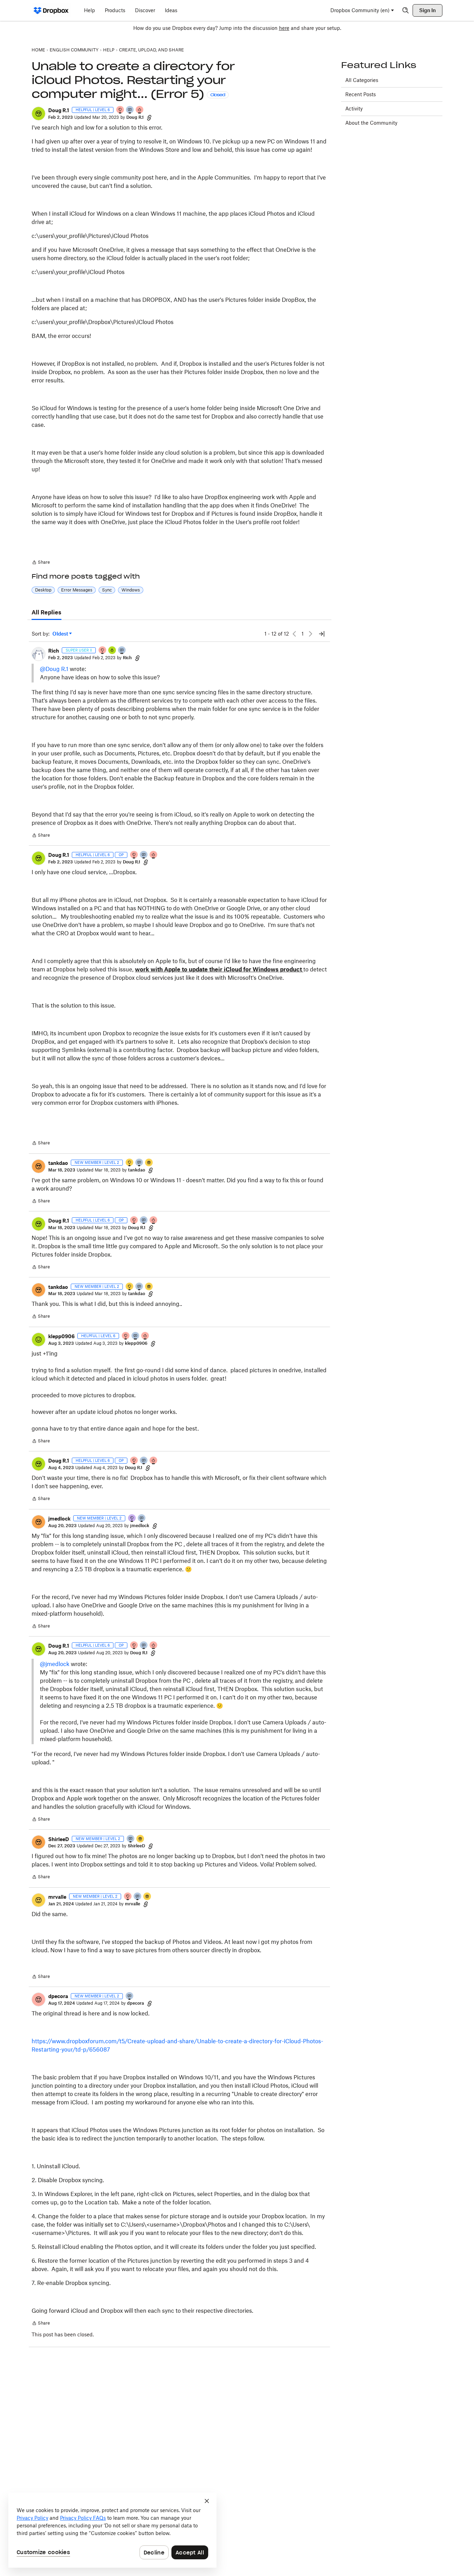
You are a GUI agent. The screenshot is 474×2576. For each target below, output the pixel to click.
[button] (39, 114)
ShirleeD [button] (59, 1839)
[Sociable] (122, 651)
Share (41, 563)
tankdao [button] (58, 1163)
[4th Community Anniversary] (120, 110)
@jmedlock (55, 1664)
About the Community (371, 123)
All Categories (362, 80)
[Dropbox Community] (51, 10)
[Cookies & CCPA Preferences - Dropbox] (112, 2530)
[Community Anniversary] (130, 1163)
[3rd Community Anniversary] (132, 1519)
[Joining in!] (139, 1163)
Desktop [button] (43, 590)
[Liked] (149, 1163)
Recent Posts (361, 94)
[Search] (406, 10)
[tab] (46, 613)
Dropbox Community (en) (360, 10)
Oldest (61, 634)
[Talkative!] (130, 110)
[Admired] (140, 110)
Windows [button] (131, 590)
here (284, 28)
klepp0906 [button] (61, 1336)
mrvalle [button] (57, 1897)
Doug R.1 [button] (59, 110)
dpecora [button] (58, 1996)
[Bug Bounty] (112, 651)
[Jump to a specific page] (322, 634)
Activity (354, 109)
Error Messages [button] (77, 590)
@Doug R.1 (54, 669)
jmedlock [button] (59, 1519)
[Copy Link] (149, 117)
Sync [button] (107, 590)
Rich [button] (54, 651)
